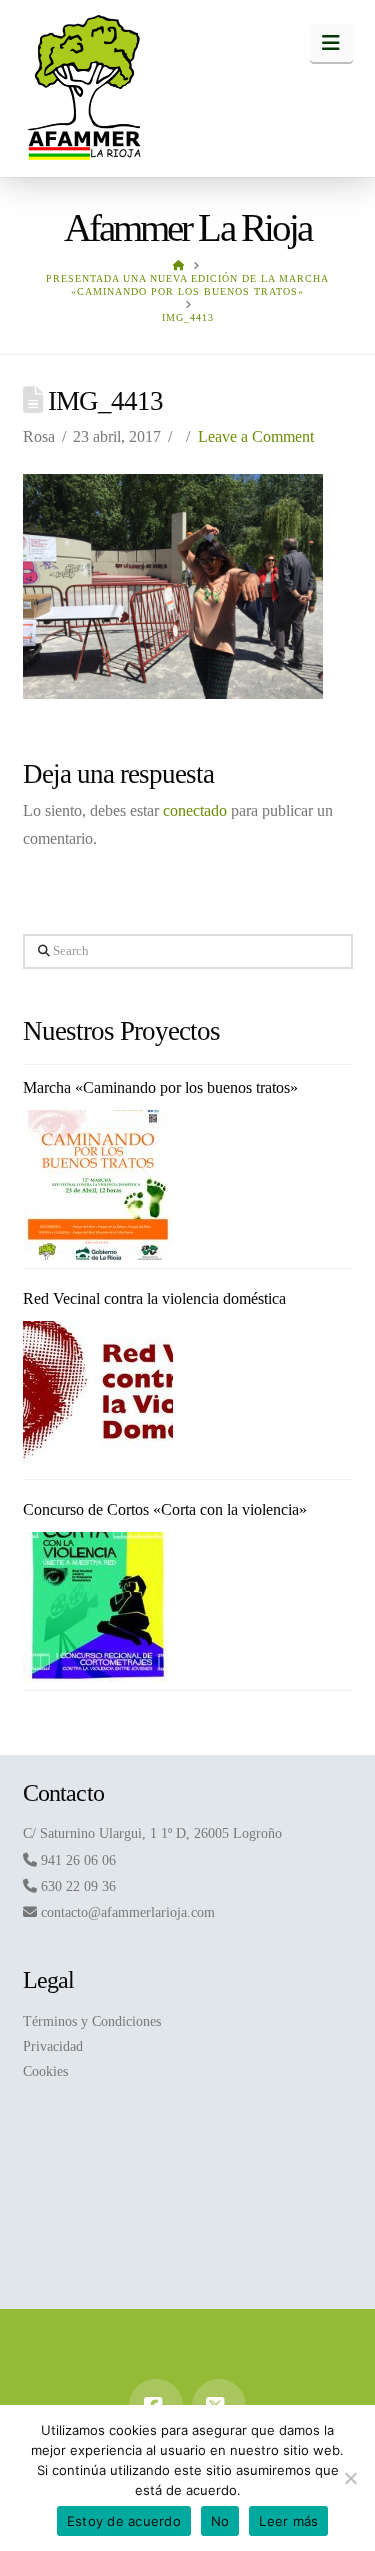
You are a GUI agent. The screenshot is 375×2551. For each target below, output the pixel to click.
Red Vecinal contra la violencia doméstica (154, 1298)
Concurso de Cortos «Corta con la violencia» (165, 1509)
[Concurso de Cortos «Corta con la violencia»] (98, 1607)
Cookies (45, 2071)
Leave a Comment (256, 436)
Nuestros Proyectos (122, 1031)
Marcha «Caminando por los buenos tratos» (160, 1087)
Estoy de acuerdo (124, 2521)
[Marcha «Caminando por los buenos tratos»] (98, 1185)
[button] (331, 43)
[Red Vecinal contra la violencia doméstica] (98, 1396)
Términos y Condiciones (92, 2021)
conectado (195, 810)
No (220, 2521)
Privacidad (53, 2046)
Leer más (288, 2521)
